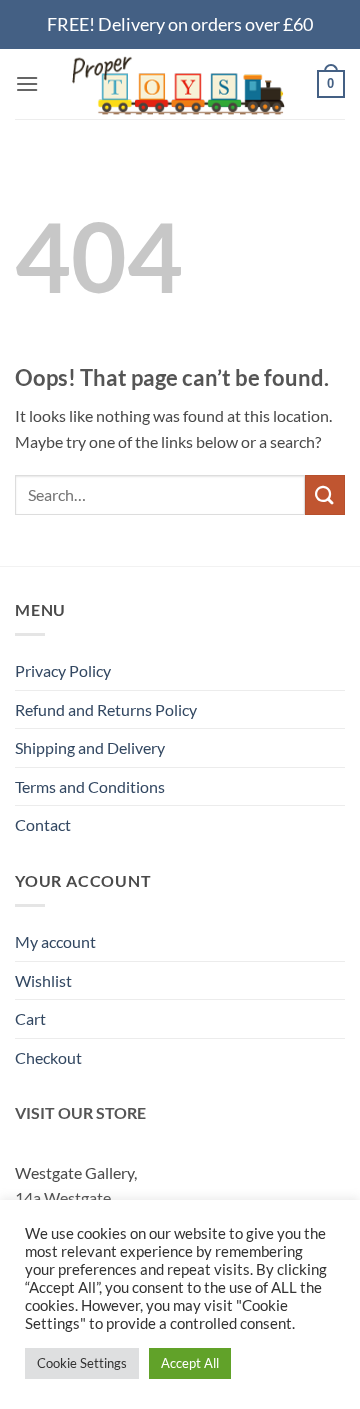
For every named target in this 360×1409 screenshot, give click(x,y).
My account (55, 941)
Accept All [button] (190, 1363)
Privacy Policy (63, 670)
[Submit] (325, 494)
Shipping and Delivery (90, 747)
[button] (27, 83)
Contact (43, 824)
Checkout (48, 1057)
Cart (30, 1018)
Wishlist (43, 980)
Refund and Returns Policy (106, 709)
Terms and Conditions (90, 786)
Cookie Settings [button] (82, 1363)
